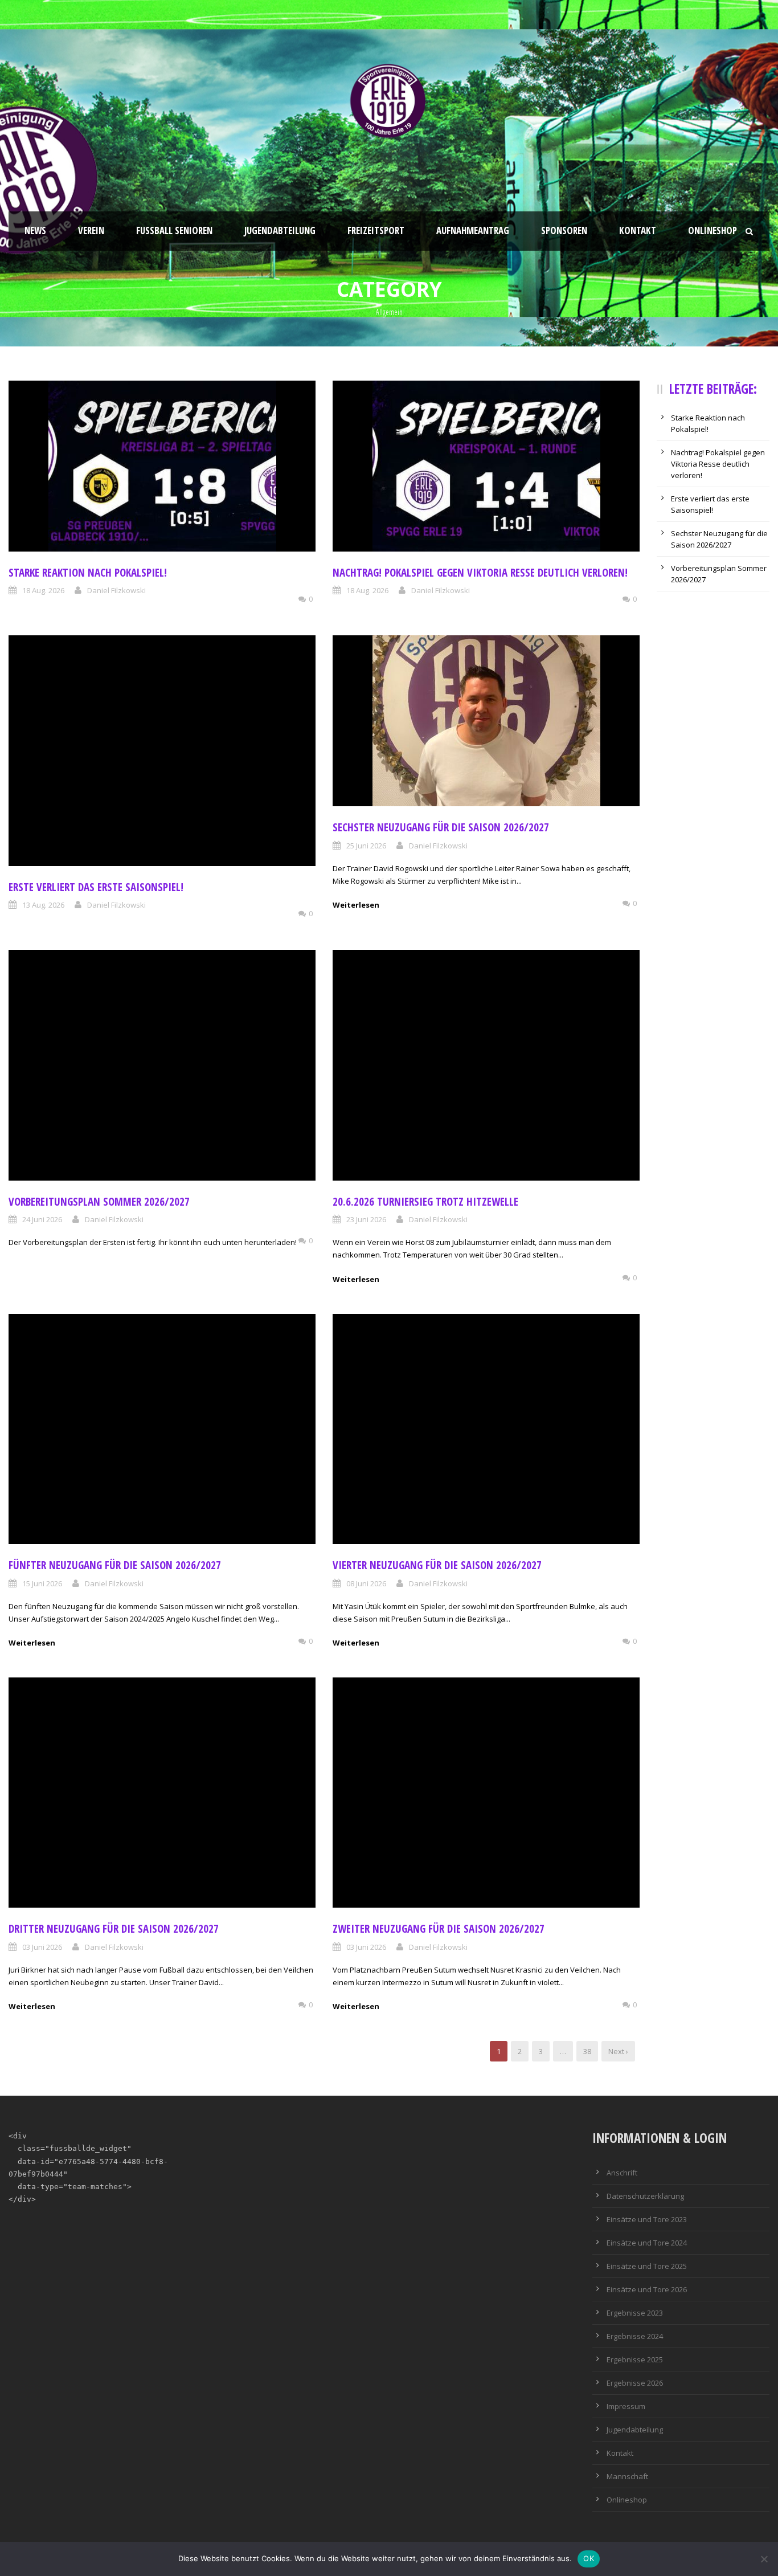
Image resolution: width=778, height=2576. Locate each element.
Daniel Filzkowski (116, 590)
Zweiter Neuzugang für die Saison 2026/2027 (439, 1929)
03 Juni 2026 (42, 1947)
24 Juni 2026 (42, 1219)
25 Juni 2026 (366, 846)
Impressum (626, 2406)
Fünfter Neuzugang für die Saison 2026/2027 (115, 1565)
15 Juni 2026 (42, 1583)
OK (589, 2558)
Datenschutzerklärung (645, 2196)
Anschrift (622, 2173)
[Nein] (764, 2559)
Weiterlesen (356, 905)
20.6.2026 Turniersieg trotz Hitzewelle (425, 1202)
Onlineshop (713, 230)
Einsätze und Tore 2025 (647, 2266)
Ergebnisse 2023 (635, 2313)
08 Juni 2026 (366, 1583)
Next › (618, 2051)
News (35, 230)
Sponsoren (564, 230)
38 (587, 2051)
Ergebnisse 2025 (635, 2359)
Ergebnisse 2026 (635, 2383)
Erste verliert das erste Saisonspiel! (96, 887)
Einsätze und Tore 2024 (647, 2243)
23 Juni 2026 (366, 1219)
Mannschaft (627, 2476)
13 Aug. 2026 (43, 905)
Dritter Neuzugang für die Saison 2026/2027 (114, 1929)
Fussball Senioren (174, 230)
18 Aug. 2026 (43, 590)
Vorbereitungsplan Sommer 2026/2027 (99, 1202)
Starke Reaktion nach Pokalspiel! (88, 573)
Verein (91, 230)
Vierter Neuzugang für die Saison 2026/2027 (437, 1565)
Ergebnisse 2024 (635, 2336)
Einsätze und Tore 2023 (647, 2219)
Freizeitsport (376, 230)
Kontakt (638, 230)
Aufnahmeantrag (473, 230)
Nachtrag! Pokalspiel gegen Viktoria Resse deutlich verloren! (480, 573)
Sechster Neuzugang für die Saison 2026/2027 (441, 827)
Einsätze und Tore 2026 (647, 2289)
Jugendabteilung (280, 230)
